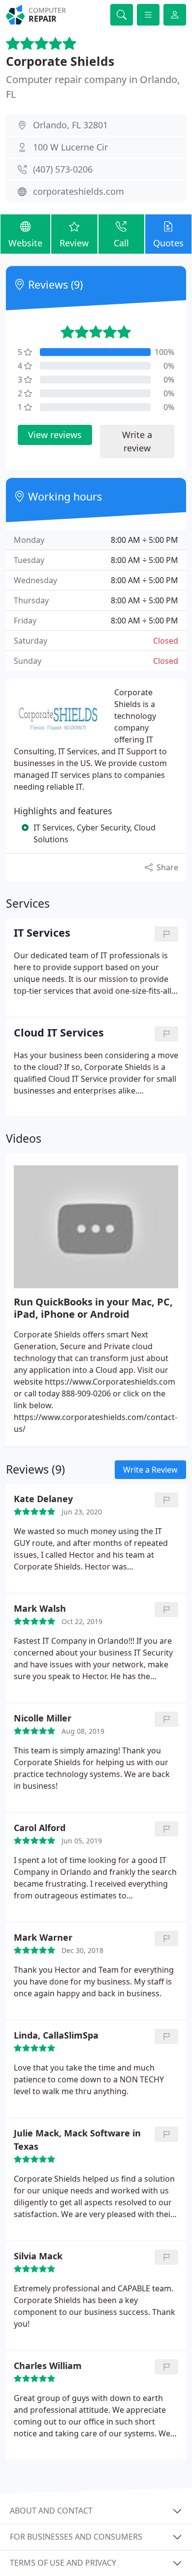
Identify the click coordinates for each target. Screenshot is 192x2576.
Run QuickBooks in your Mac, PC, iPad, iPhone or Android (93, 1308)
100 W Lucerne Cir (70, 147)
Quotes (168, 243)
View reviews (55, 435)
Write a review (137, 441)
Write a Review (150, 1470)
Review (74, 243)
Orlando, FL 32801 (70, 125)
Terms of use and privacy (63, 2563)
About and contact (51, 2511)
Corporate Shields (60, 61)
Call (121, 243)
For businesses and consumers (76, 2537)
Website (25, 243)
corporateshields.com (79, 191)
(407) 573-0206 (63, 169)
